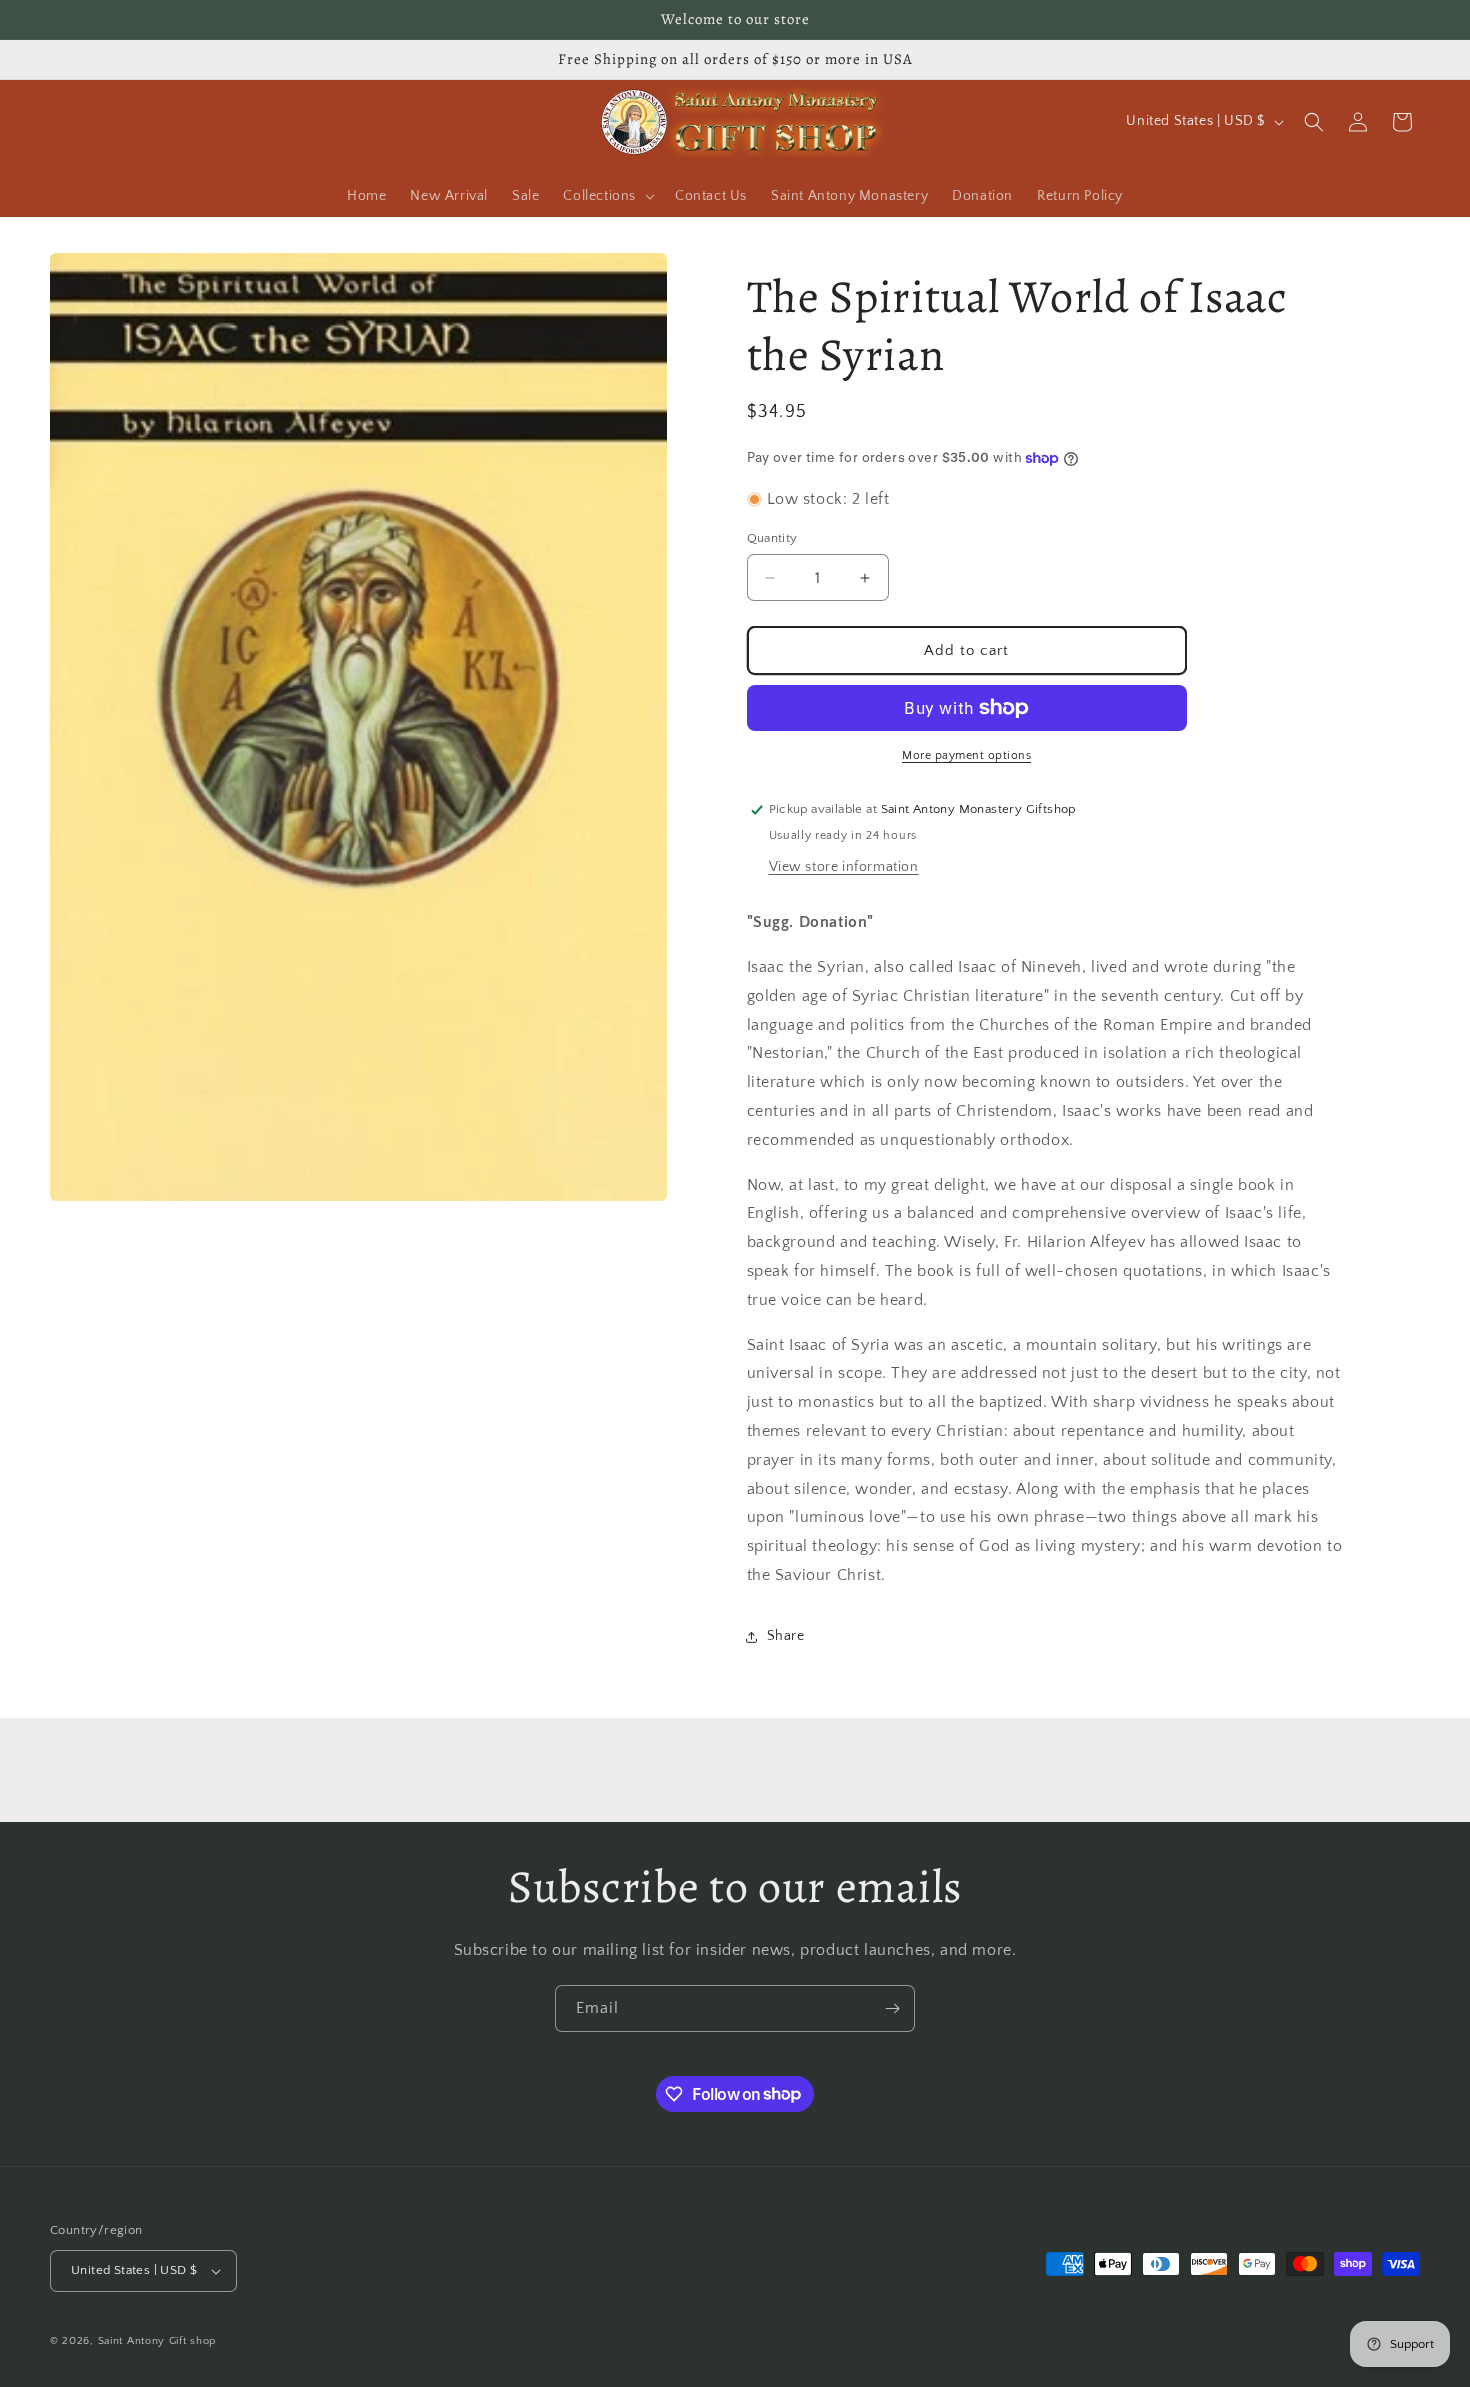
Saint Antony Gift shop (157, 2341)
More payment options (966, 755)
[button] (607, 196)
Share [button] (786, 1636)
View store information (844, 867)
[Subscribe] (892, 2008)
